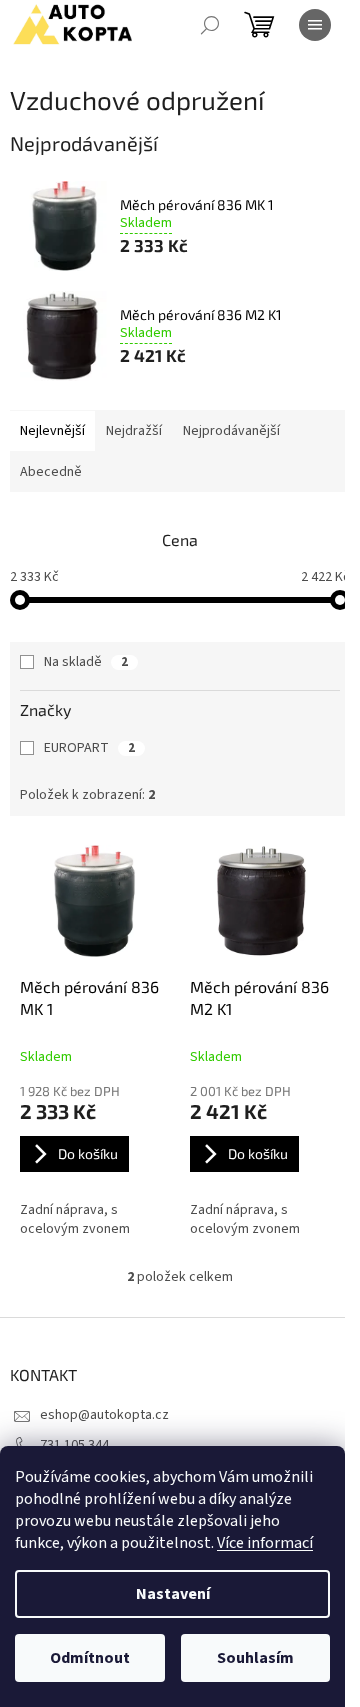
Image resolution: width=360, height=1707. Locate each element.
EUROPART (89, 748)
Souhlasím (255, 1658)
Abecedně (51, 472)
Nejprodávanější (231, 431)
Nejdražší (134, 431)
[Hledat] (210, 25)
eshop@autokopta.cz (104, 1415)
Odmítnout (90, 1658)
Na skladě (86, 662)
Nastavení (173, 1594)
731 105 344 (74, 1445)
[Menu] (315, 25)
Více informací (265, 1543)
